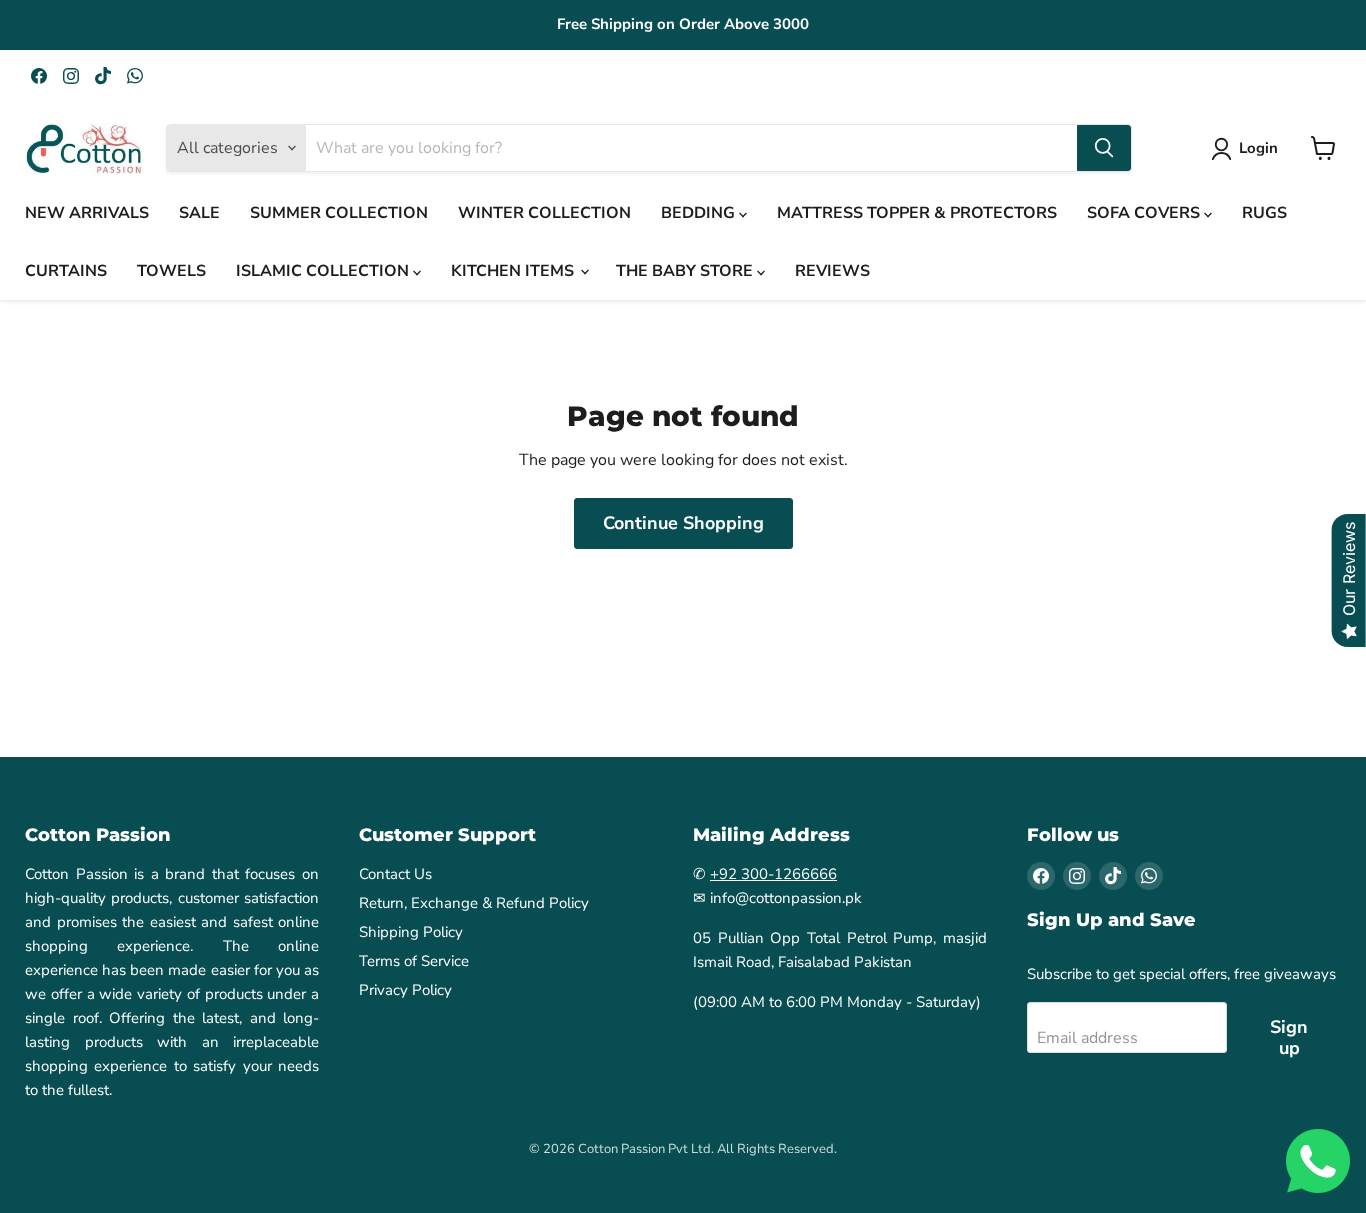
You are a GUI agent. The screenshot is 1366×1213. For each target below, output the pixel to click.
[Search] (1104, 148)
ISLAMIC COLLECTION (324, 271)
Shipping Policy (411, 932)
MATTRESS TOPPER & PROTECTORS (917, 213)
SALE (199, 213)
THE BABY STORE (686, 271)
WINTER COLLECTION (544, 213)
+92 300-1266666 (773, 874)
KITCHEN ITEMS (514, 271)
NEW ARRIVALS (87, 213)
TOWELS (171, 271)
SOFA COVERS (1145, 213)
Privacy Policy (405, 990)
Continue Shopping (683, 523)
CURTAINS (66, 271)
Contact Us (395, 874)
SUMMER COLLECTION (339, 213)
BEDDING (700, 213)
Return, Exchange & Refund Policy (474, 903)
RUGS (1264, 213)
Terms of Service (414, 961)
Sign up (1289, 1037)
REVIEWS (832, 271)
